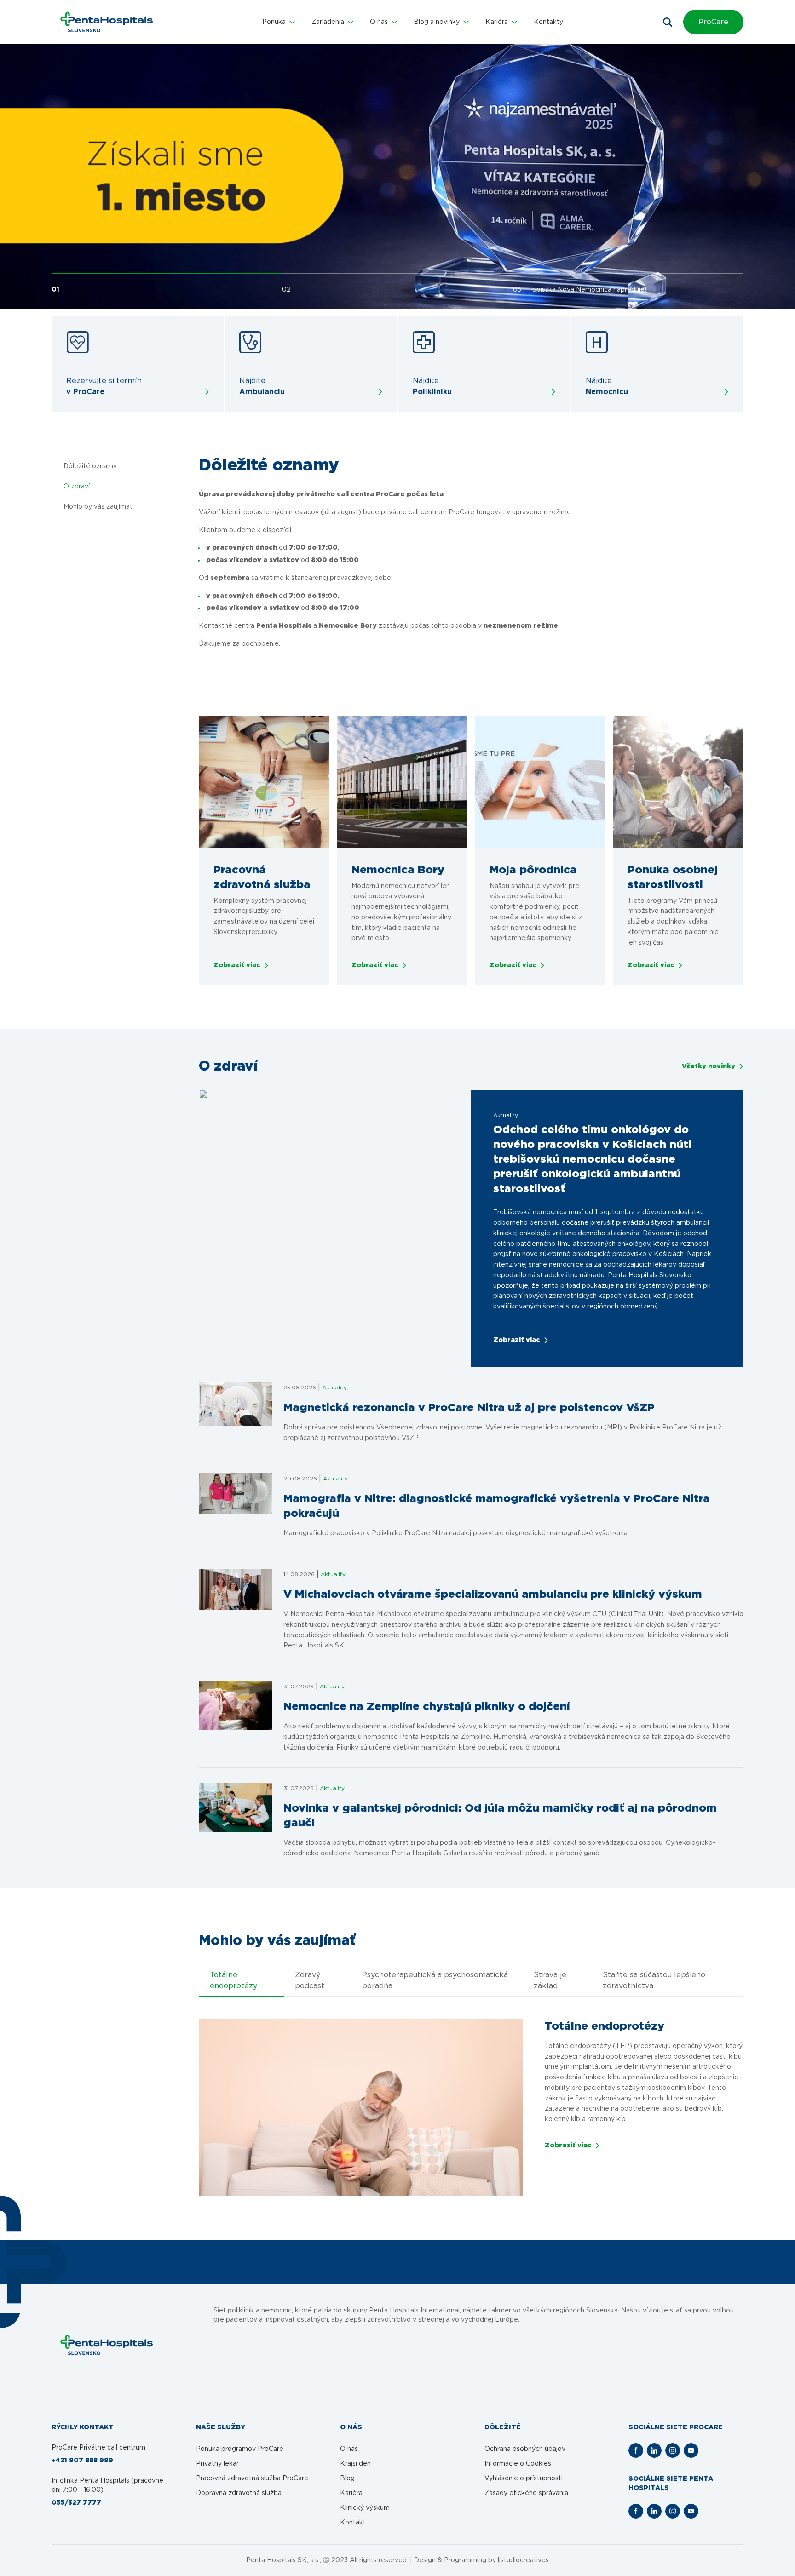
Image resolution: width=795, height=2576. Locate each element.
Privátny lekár (217, 2464)
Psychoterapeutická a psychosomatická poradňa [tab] (435, 1980)
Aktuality (334, 1388)
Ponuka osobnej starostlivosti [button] (673, 878)
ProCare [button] (713, 22)
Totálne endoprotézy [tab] (233, 1980)
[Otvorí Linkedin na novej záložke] (654, 2450)
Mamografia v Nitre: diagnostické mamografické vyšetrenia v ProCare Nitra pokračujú (497, 1506)
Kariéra (351, 2493)
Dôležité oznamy (90, 466)
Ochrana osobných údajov (525, 2449)
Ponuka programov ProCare (240, 2449)
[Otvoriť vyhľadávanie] (668, 22)
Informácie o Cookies (518, 2464)
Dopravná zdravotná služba (239, 2493)
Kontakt (353, 2523)
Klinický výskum (365, 2508)
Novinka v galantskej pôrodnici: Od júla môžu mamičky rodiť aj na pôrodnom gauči (500, 1816)
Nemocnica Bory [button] (398, 870)
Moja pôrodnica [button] (533, 870)
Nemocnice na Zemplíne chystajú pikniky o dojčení (427, 1707)
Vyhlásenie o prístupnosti (524, 2478)
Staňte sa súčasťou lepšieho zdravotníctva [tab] (654, 1980)
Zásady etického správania (526, 2493)
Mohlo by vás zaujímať (98, 507)
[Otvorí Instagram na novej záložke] (673, 2450)
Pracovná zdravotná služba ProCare (252, 2478)
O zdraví (77, 487)
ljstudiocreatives (523, 2560)
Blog (347, 2478)
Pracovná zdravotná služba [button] (262, 878)
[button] (279, 22)
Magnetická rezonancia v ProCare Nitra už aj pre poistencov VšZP (469, 1408)
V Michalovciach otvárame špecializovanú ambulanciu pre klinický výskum (493, 1595)
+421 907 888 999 (82, 2461)
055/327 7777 (76, 2503)
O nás (349, 2449)
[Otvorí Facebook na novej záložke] (636, 2450)
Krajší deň (355, 2464)
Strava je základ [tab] (550, 1980)
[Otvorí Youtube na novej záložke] (691, 2450)
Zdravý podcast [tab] (310, 1980)
